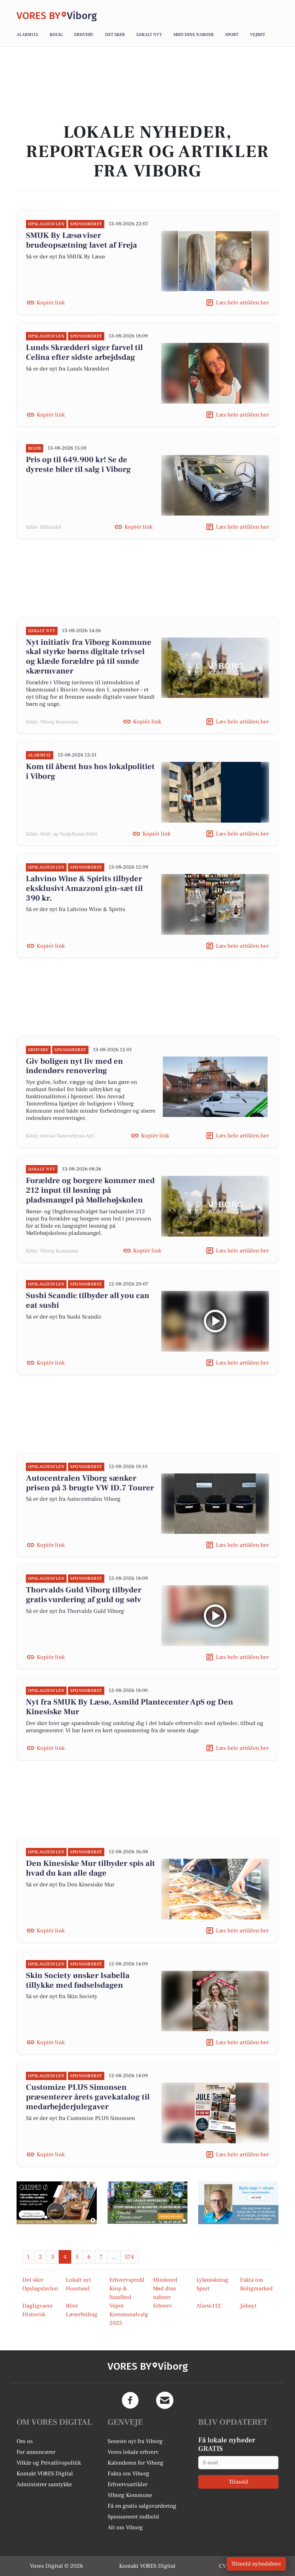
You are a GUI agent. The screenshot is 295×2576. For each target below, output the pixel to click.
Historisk (34, 2314)
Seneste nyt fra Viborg (135, 2441)
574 (129, 2257)
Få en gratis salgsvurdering (142, 2506)
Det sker (115, 35)
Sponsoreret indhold (133, 2517)
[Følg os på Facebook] (130, 2400)
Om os (25, 2441)
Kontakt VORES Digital (45, 2474)
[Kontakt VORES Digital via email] (165, 2400)
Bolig (56, 35)
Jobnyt (248, 2306)
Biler (72, 2306)
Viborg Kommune (130, 2495)
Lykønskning (212, 2280)
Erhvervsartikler (128, 2484)
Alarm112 (27, 35)
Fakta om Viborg (128, 2474)
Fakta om (252, 2280)
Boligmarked (256, 2288)
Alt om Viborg (125, 2527)
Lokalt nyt (149, 35)
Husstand (78, 2288)
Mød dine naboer (194, 35)
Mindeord (165, 2280)
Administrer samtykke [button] (44, 2484)
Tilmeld (239, 2482)
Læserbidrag (82, 2314)
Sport (232, 35)
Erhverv (84, 35)
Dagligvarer (37, 2306)
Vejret (258, 35)
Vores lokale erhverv (133, 2452)
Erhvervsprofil (127, 2280)
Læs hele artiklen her (242, 303)
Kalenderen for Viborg (135, 2463)
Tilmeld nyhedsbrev (256, 2564)
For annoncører (36, 2452)
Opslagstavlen (40, 2288)
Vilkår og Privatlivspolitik (49, 2463)
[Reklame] (57, 2203)
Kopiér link (51, 303)
